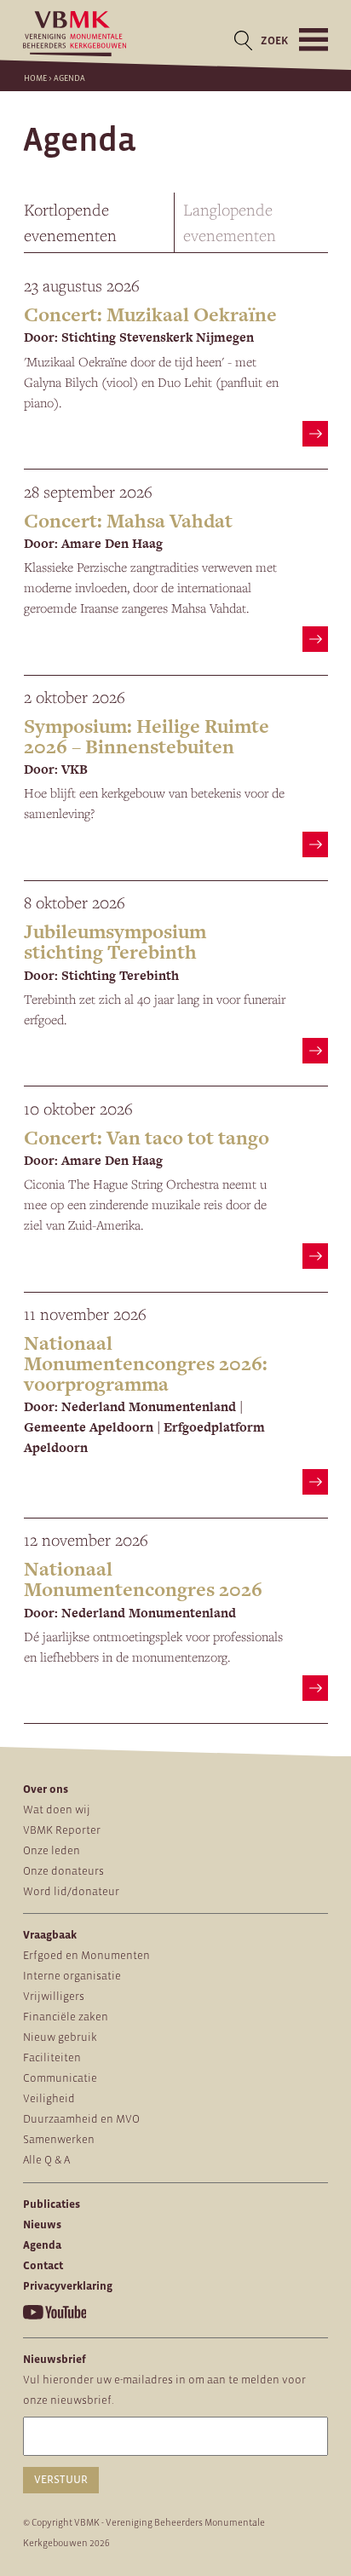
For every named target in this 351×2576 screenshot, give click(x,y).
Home (35, 78)
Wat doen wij (57, 1810)
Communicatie (60, 2078)
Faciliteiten (52, 2057)
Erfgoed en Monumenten (86, 1955)
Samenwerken (59, 2139)
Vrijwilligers (54, 1996)
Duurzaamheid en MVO (81, 2119)
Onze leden (52, 1850)
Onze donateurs (63, 1871)
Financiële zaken (66, 2017)
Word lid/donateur (71, 1891)
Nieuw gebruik (60, 2037)
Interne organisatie (72, 1976)
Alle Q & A (46, 2160)
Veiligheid (49, 2098)
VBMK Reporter (62, 1830)
